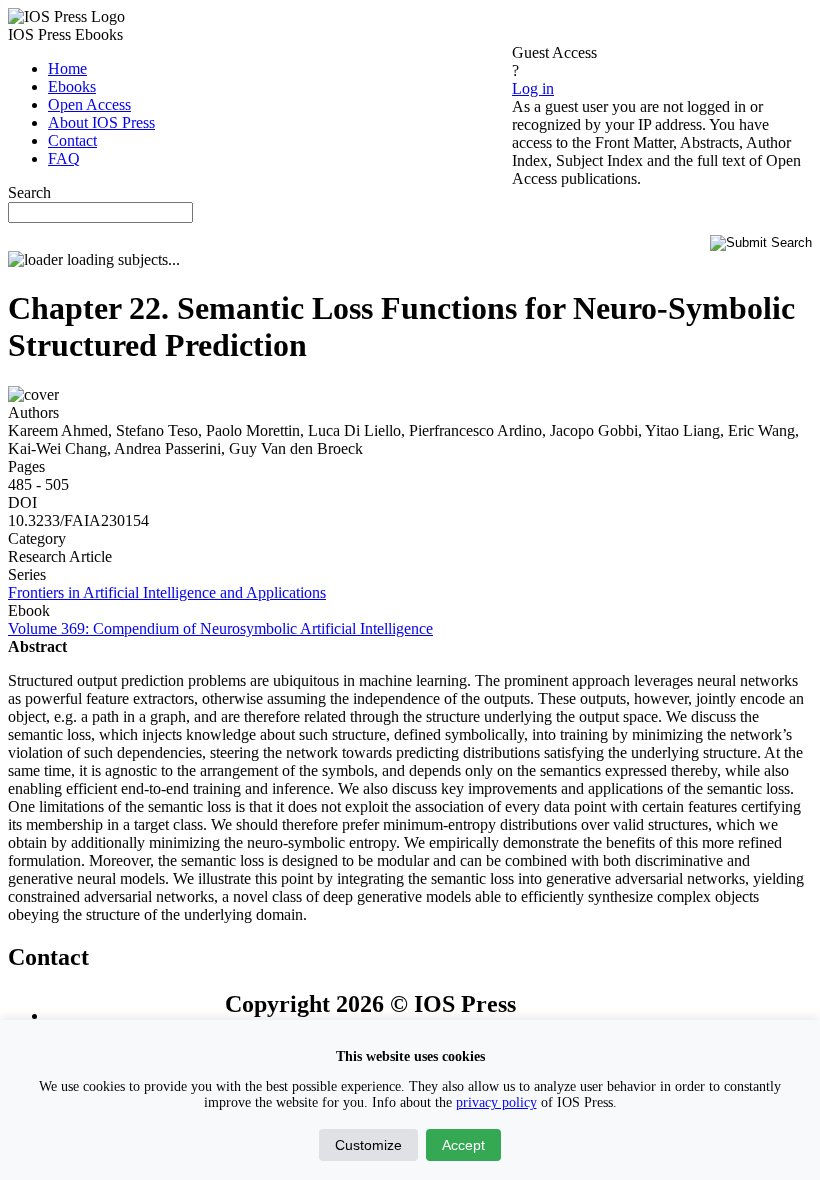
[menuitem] (67, 68)
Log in (533, 88)
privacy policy (496, 1102)
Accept (463, 1145)
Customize (368, 1145)
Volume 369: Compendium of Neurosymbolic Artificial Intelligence (220, 628)
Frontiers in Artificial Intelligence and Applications (167, 592)
